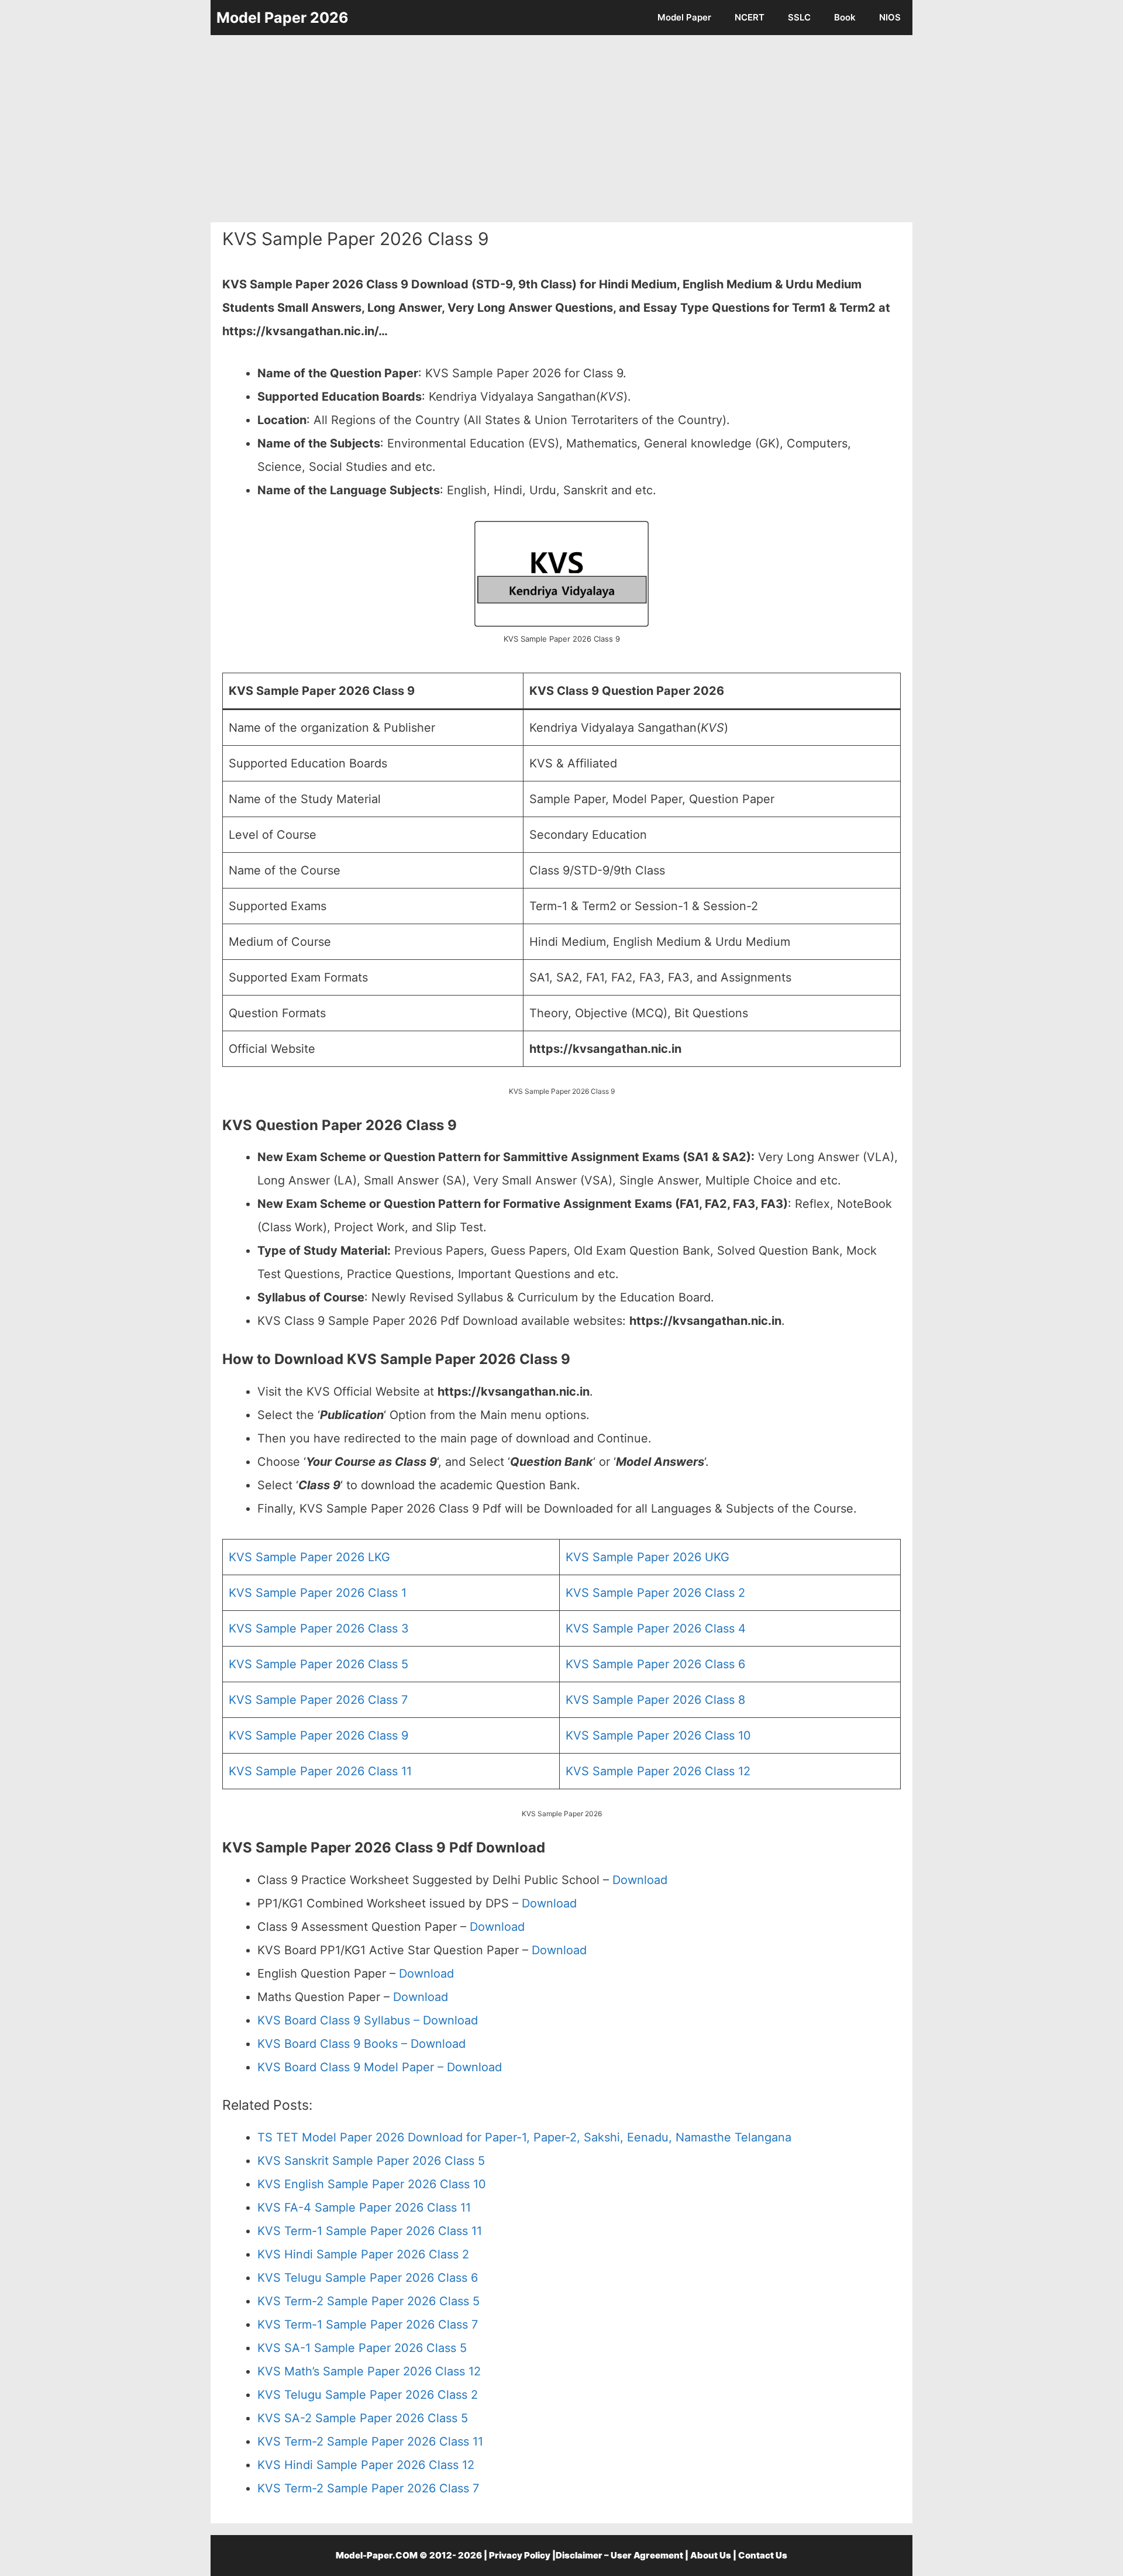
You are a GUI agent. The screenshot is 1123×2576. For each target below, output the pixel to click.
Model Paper (684, 17)
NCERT (750, 17)
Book (845, 17)
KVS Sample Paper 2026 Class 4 (656, 1628)
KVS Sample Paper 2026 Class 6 (655, 1664)
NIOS (890, 17)
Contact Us (763, 2555)
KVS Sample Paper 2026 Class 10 (658, 1735)
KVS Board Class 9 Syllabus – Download (368, 2020)
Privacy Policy (520, 2555)
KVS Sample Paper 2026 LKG (309, 1557)
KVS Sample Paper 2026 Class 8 (655, 1700)
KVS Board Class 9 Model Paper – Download (380, 2067)
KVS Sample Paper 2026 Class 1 (318, 1593)
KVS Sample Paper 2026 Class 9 (318, 1735)
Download (640, 1880)
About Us (711, 2555)
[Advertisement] (561, 129)
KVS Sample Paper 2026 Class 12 (658, 1771)
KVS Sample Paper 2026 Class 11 (320, 1771)
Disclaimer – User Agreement (619, 2555)
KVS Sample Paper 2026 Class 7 (318, 1700)
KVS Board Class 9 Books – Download (361, 2044)
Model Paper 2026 (283, 18)
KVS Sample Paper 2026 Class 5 (318, 1664)
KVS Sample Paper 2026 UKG (647, 1557)
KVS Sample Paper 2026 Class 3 (319, 1628)
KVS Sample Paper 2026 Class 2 (655, 1593)
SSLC (799, 17)
